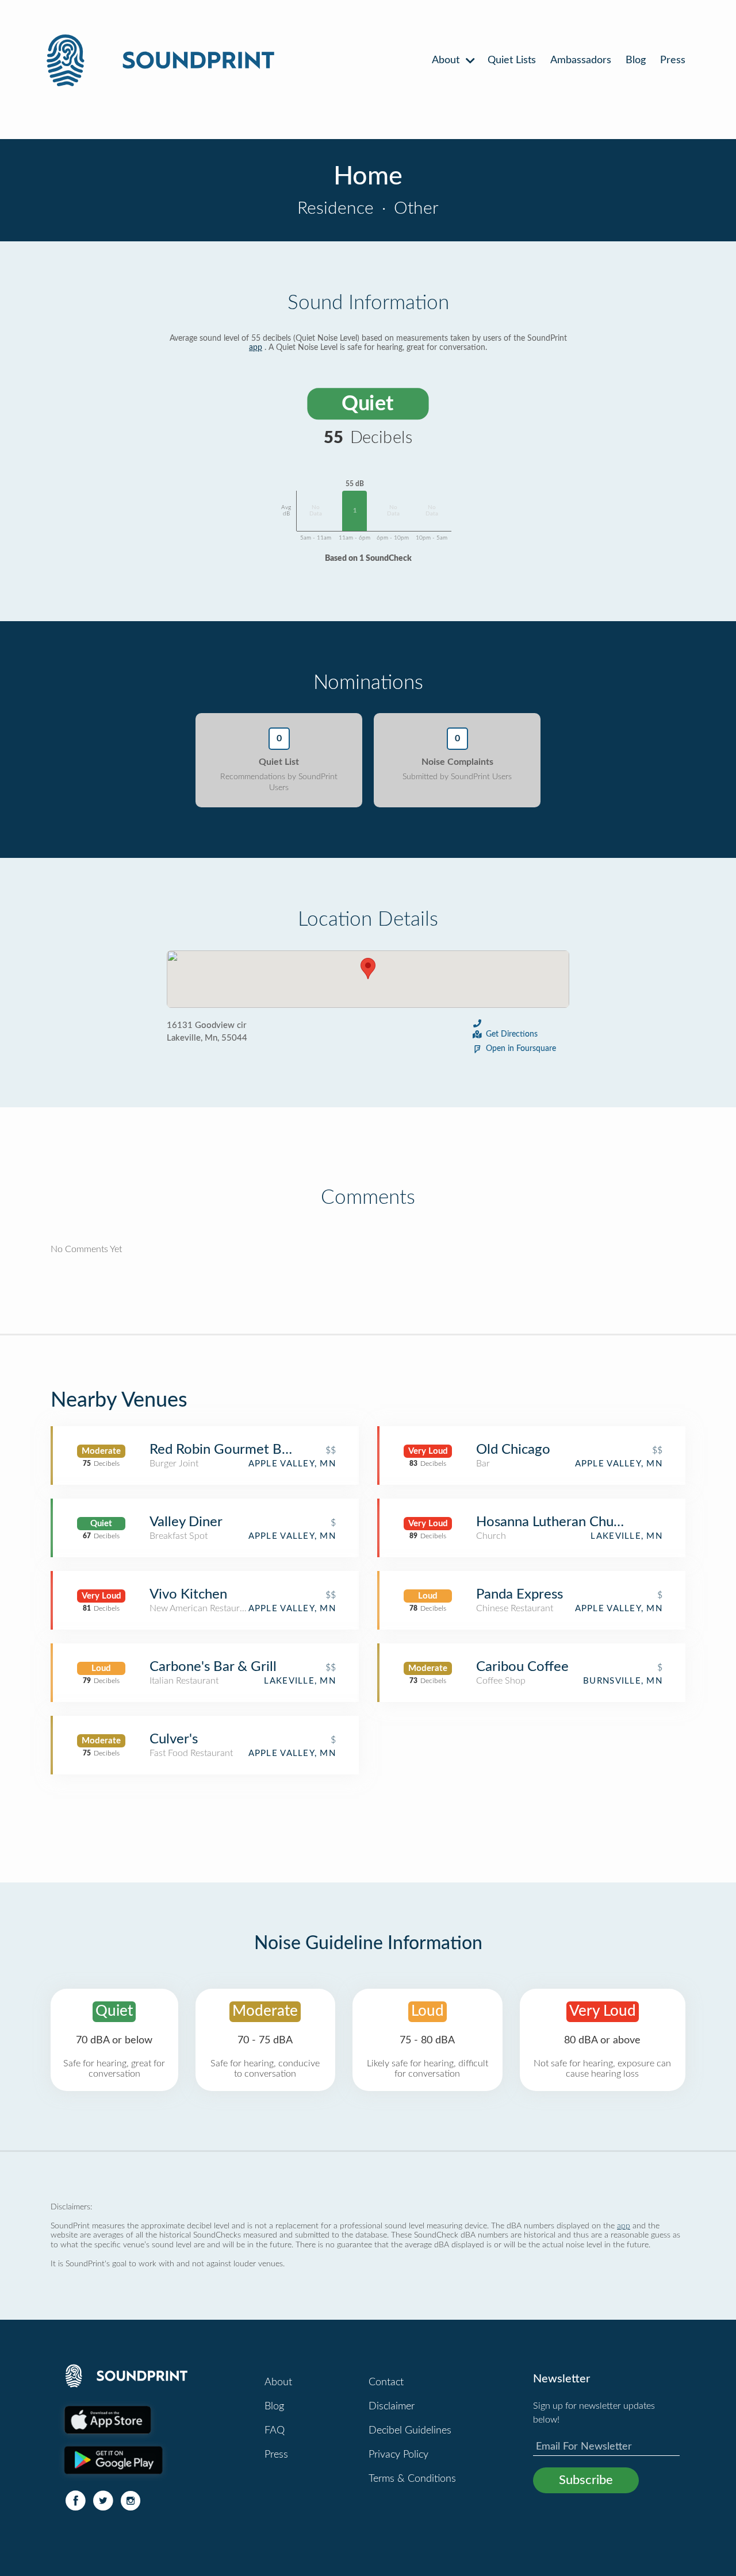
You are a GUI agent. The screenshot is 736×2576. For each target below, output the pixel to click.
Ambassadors (581, 60)
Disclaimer (392, 2406)
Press (673, 60)
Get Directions (512, 1034)
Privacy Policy (398, 2455)
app (256, 348)
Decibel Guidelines (410, 2431)
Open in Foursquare (521, 1049)
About (447, 60)
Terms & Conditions (412, 2479)
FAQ (275, 2431)
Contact (386, 2382)
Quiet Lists (512, 60)
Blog (636, 60)
